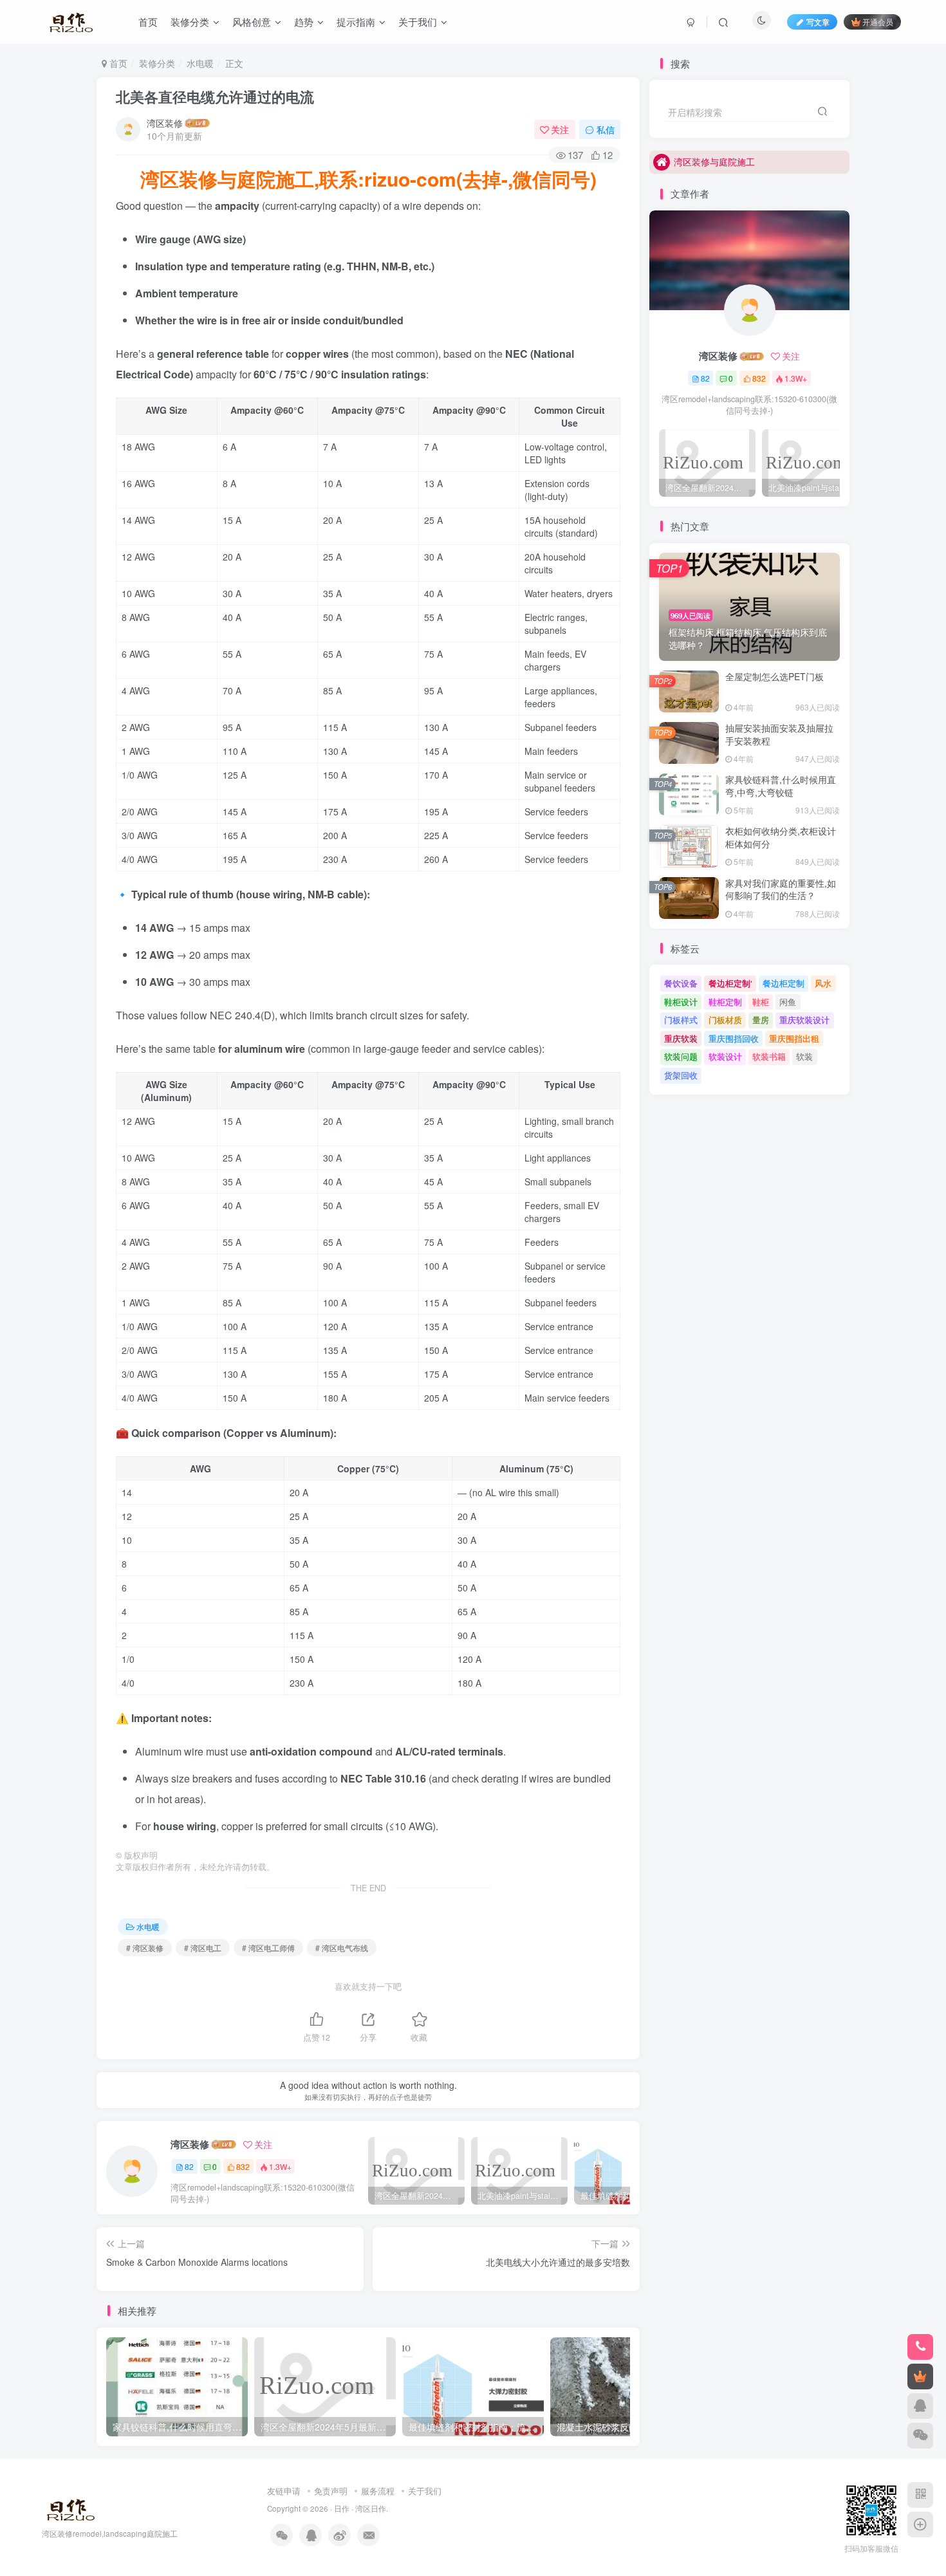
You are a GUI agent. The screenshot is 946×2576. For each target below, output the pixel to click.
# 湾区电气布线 (342, 1948)
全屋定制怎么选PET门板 (774, 676)
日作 (342, 2508)
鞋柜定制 (725, 1002)
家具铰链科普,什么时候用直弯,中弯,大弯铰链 (781, 786)
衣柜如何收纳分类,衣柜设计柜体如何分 (781, 837)
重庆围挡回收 (734, 1038)
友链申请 (284, 2491)
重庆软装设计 (804, 1020)
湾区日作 (371, 2508)
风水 (823, 983)
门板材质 (725, 1020)
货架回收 (681, 1075)
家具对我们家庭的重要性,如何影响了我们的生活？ (781, 889)
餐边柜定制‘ (730, 983)
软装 (804, 1056)
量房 (761, 1020)
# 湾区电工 (203, 1948)
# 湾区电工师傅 (268, 1948)
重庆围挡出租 (794, 1038)
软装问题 (681, 1056)
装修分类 (157, 63)
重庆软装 (681, 1038)
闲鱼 (788, 1002)
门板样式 (681, 1020)
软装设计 (725, 1056)
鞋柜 (761, 1002)
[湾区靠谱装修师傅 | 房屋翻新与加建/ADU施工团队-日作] (69, 2507)
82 (189, 2166)
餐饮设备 (681, 983)
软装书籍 (769, 1056)
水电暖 (200, 63)
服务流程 (378, 2491)
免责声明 (331, 2491)
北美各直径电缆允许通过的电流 (215, 97)
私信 (606, 129)
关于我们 (425, 2491)
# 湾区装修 (145, 1948)
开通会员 (878, 22)
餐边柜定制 (784, 983)
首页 (117, 63)
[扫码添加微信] (920, 2436)
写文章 (818, 22)
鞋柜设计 (681, 1002)
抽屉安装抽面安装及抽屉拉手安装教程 (779, 734)
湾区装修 (165, 123)
